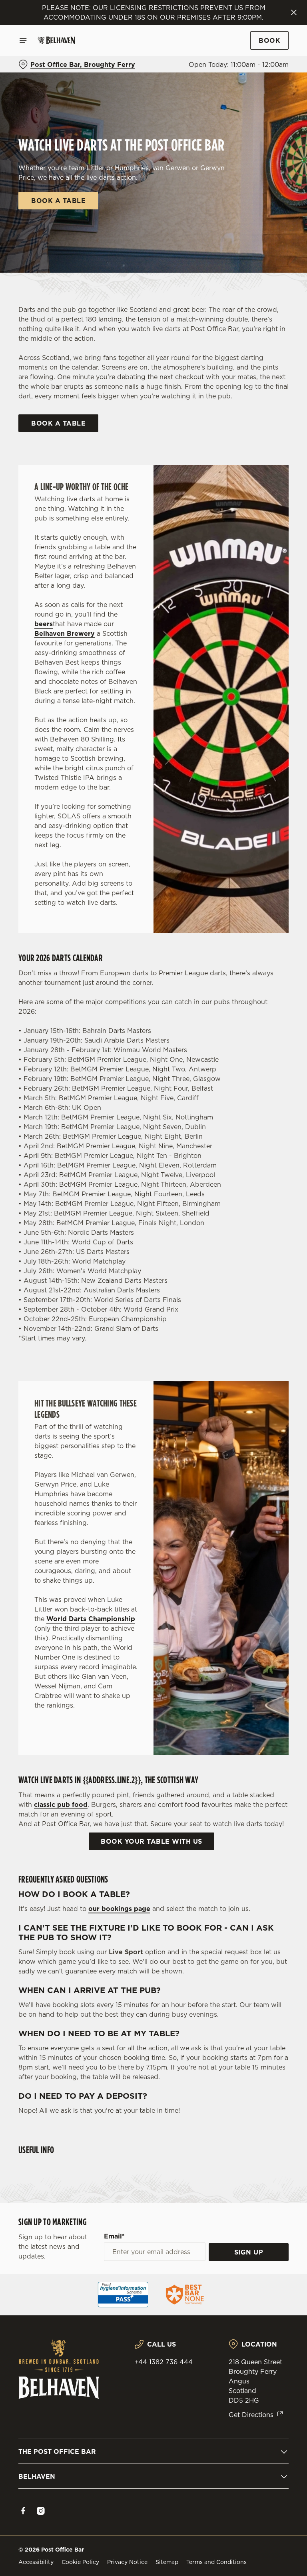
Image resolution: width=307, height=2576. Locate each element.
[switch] (116, 1316)
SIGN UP (249, 2252)
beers (44, 624)
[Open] (23, 40)
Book (269, 40)
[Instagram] (41, 2511)
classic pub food (61, 1804)
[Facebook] (23, 2511)
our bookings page (119, 1909)
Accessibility (36, 2562)
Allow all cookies (250, 1371)
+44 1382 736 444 (163, 2362)
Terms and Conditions (216, 2562)
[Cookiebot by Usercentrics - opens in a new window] (263, 1199)
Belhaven (37, 2476)
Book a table (58, 201)
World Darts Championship (91, 1619)
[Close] (294, 12)
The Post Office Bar (57, 2451)
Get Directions (251, 2415)
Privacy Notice (127, 2562)
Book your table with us (152, 1841)
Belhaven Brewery (65, 633)
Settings (271, 1345)
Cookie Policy (80, 2562)
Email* (114, 2236)
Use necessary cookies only (152, 1371)
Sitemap (167, 2562)
